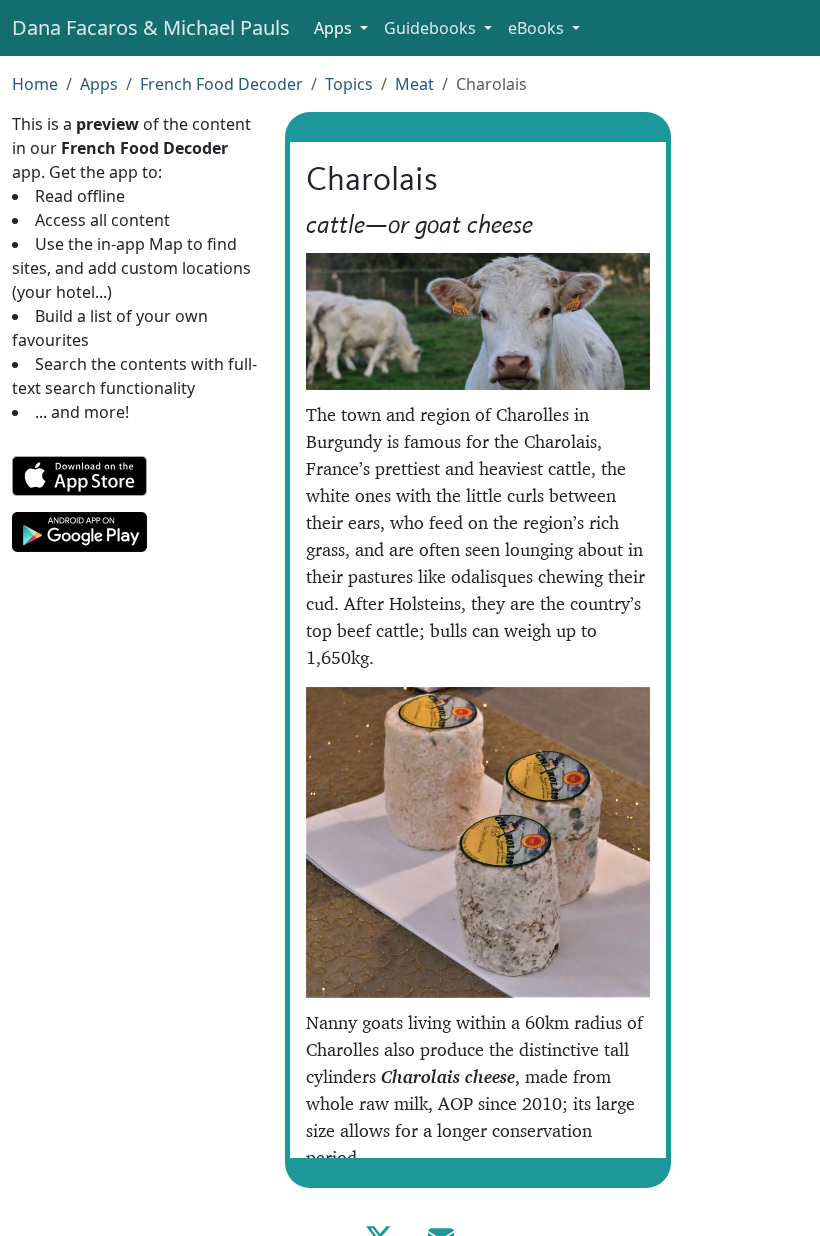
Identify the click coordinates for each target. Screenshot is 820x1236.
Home (35, 84)
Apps (99, 84)
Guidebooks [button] (432, 28)
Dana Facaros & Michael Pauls (151, 27)
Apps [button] (335, 28)
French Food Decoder (221, 84)
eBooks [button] (538, 28)
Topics (349, 84)
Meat (414, 84)
